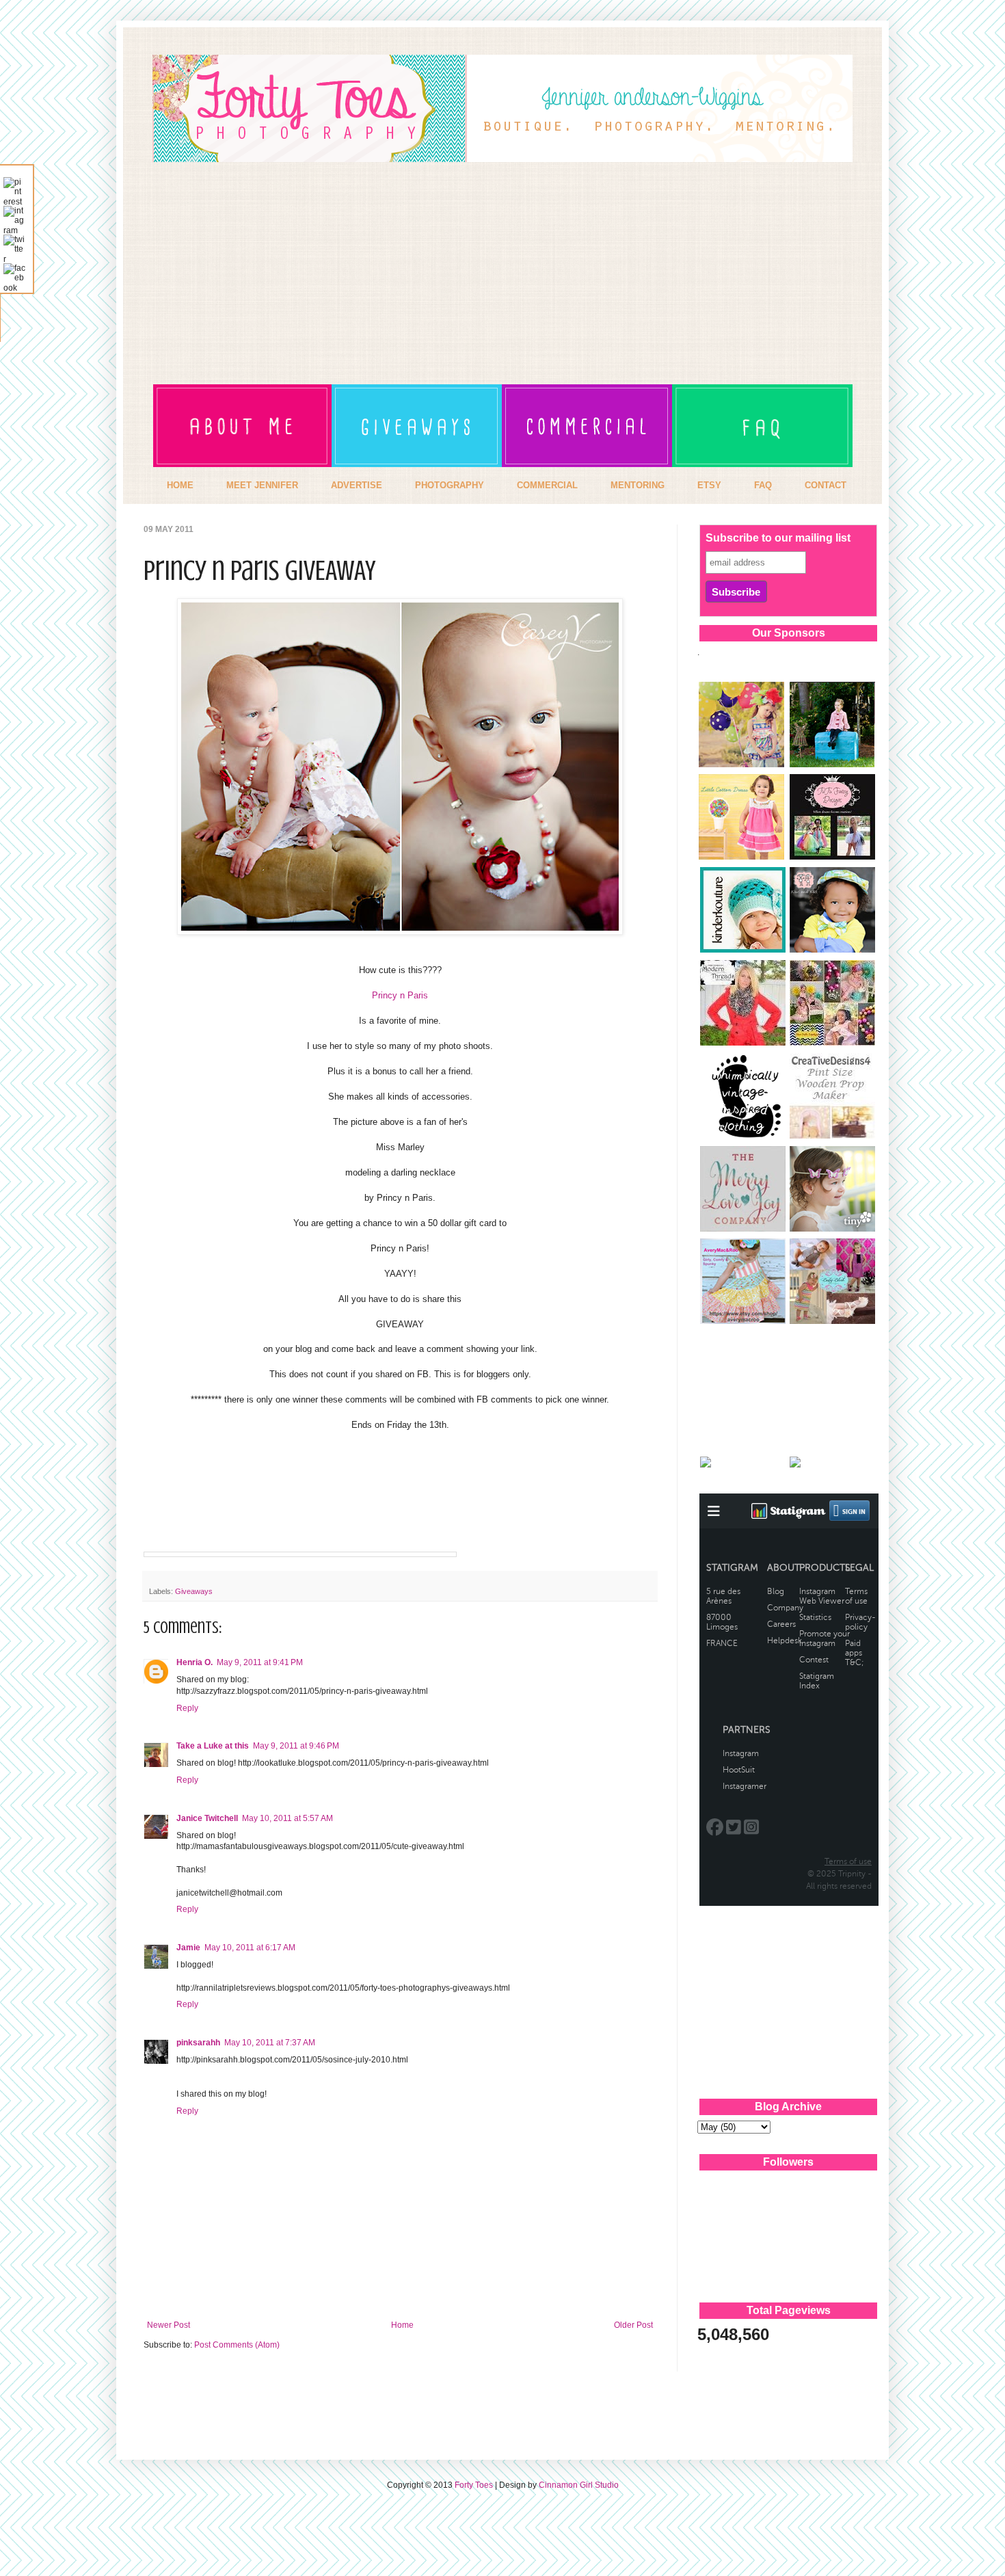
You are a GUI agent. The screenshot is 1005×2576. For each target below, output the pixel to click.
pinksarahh (198, 2043)
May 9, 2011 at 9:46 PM (296, 1746)
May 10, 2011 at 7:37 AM (270, 2043)
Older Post (633, 2325)
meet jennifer (262, 485)
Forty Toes (474, 2485)
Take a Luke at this (213, 1746)
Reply (187, 1708)
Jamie (188, 1948)
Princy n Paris (400, 995)
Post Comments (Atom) (237, 2345)
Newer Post (169, 2325)
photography (450, 485)
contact (826, 485)
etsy (709, 485)
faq (763, 485)
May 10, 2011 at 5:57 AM (287, 1818)
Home (402, 2325)
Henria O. (195, 1662)
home (180, 485)
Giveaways (194, 1591)
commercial (547, 485)
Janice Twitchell (207, 1818)
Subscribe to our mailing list (778, 538)
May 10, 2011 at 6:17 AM (250, 1948)
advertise (357, 485)
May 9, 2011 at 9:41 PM (260, 1662)
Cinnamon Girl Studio (579, 2485)
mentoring (638, 485)
